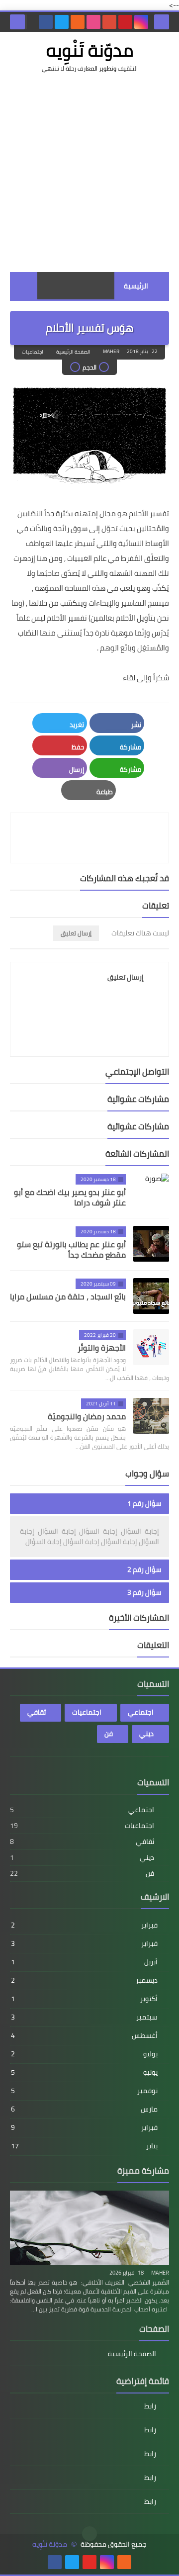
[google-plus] (109, 22)
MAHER (160, 2273)
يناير (84, 2146)
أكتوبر (84, 1999)
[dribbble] (93, 22)
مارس (84, 2109)
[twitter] (62, 22)
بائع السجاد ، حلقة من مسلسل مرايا (68, 1296)
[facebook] (46, 22)
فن (109, 1734)
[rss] (78, 22)
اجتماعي (141, 1712)
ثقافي (37, 1712)
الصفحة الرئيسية (73, 352)
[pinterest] (125, 22)
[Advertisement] (89, 173)
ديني (146, 1734)
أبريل (84, 1962)
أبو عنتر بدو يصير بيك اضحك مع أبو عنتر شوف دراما (70, 1197)
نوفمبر (84, 2091)
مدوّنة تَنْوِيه (90, 50)
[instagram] (141, 22)
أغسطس (84, 2035)
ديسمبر (84, 1980)
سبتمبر (84, 2017)
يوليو (84, 2054)
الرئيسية (136, 286)
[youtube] (89, 2562)
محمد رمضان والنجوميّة (87, 1416)
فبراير (84, 1925)
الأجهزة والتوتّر (102, 1348)
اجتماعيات (33, 352)
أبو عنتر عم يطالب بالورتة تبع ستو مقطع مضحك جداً (71, 1249)
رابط (150, 2407)
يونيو (84, 2072)
